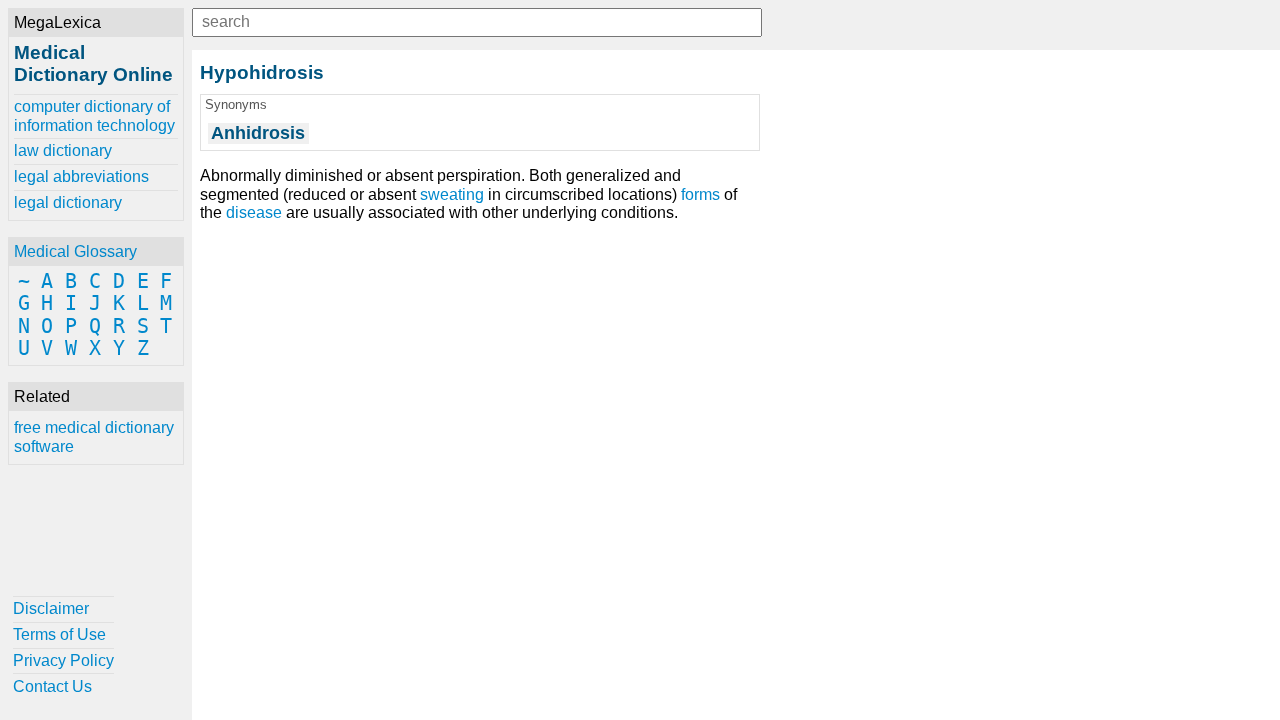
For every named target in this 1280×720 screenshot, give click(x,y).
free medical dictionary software (94, 436)
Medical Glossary (75, 251)
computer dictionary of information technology (94, 115)
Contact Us (52, 686)
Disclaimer (51, 608)
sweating (452, 194)
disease (254, 212)
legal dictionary (68, 202)
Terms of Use (59, 634)
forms (700, 194)
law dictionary (63, 150)
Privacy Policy (63, 660)
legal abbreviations (81, 176)
